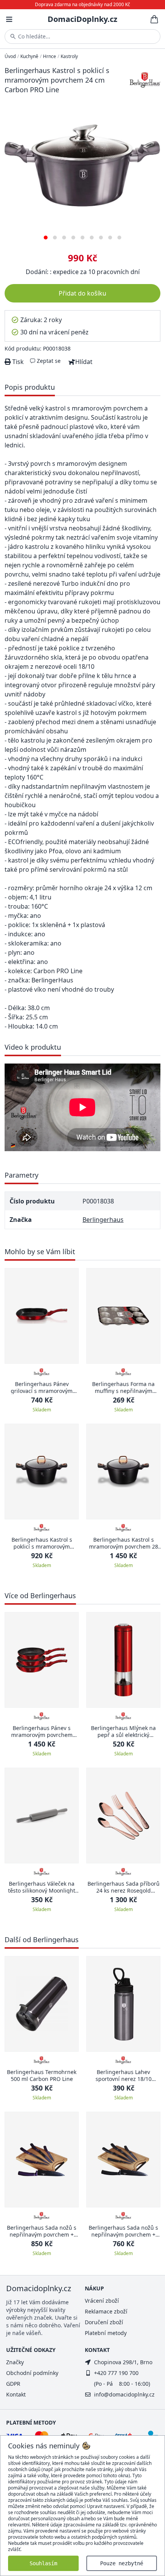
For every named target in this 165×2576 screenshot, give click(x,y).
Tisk (17, 362)
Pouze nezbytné (122, 2563)
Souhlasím (43, 2563)
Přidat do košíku (82, 293)
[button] (46, 235)
